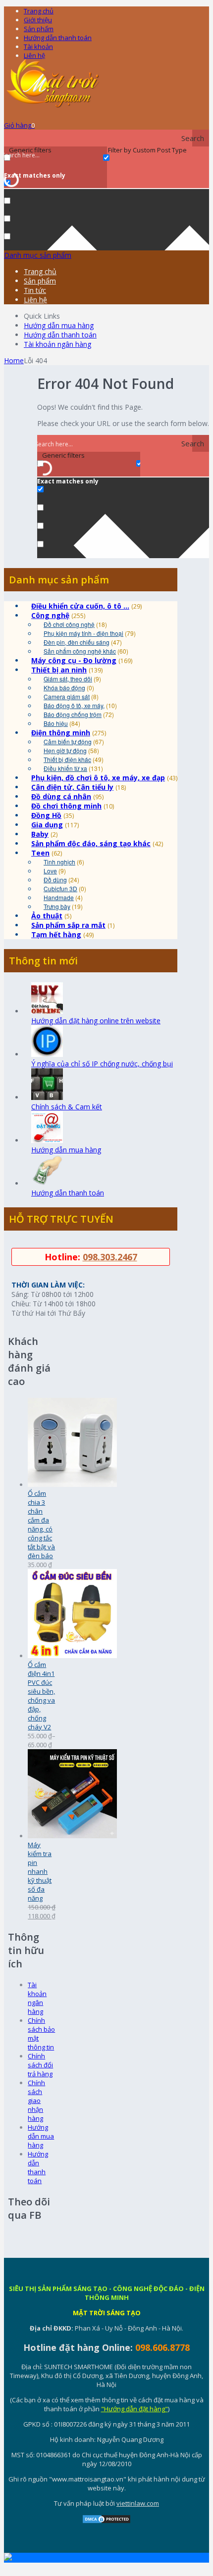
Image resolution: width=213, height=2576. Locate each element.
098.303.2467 (110, 1257)
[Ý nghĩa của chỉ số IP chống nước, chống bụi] (47, 1054)
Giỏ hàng (19, 125)
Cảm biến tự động (68, 741)
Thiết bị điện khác (67, 759)
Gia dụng (47, 825)
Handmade (59, 897)
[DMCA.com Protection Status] (106, 2522)
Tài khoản (38, 47)
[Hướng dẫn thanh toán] (47, 1183)
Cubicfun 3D (60, 888)
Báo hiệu (56, 723)
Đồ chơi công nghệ (69, 624)
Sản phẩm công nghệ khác (80, 651)
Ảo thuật (47, 916)
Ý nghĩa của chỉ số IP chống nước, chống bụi (102, 1064)
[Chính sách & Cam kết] (47, 1097)
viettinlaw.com (138, 2503)
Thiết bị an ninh (59, 670)
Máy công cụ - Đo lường (74, 660)
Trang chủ (39, 11)
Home (14, 360)
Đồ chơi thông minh (66, 806)
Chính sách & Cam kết (67, 1107)
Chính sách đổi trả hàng (40, 2065)
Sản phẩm (39, 29)
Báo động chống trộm (73, 714)
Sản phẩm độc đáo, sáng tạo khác (91, 843)
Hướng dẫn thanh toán (58, 38)
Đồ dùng (55, 880)
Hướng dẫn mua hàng (59, 325)
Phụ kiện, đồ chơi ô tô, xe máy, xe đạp (98, 778)
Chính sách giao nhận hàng (36, 2100)
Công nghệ (50, 615)
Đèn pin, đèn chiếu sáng (77, 642)
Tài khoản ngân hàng (57, 344)
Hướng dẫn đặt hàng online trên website (96, 1021)
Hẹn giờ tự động (65, 750)
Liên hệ (34, 55)
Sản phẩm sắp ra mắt (68, 925)
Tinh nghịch (59, 862)
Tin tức (35, 290)
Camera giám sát (67, 696)
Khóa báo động (64, 688)
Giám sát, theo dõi (68, 679)
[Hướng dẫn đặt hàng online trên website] (47, 1011)
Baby (40, 834)
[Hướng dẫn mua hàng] (47, 1140)
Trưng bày (57, 906)
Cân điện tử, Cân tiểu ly (72, 787)
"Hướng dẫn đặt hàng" (134, 2409)
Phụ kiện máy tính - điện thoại (83, 633)
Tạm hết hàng (56, 934)
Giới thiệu (38, 20)
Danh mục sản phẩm (38, 255)
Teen (40, 853)
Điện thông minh (61, 733)
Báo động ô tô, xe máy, (74, 705)
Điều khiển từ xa (65, 768)
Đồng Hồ (46, 815)
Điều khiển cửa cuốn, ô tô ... (80, 606)
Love (50, 871)
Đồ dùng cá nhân (61, 796)
